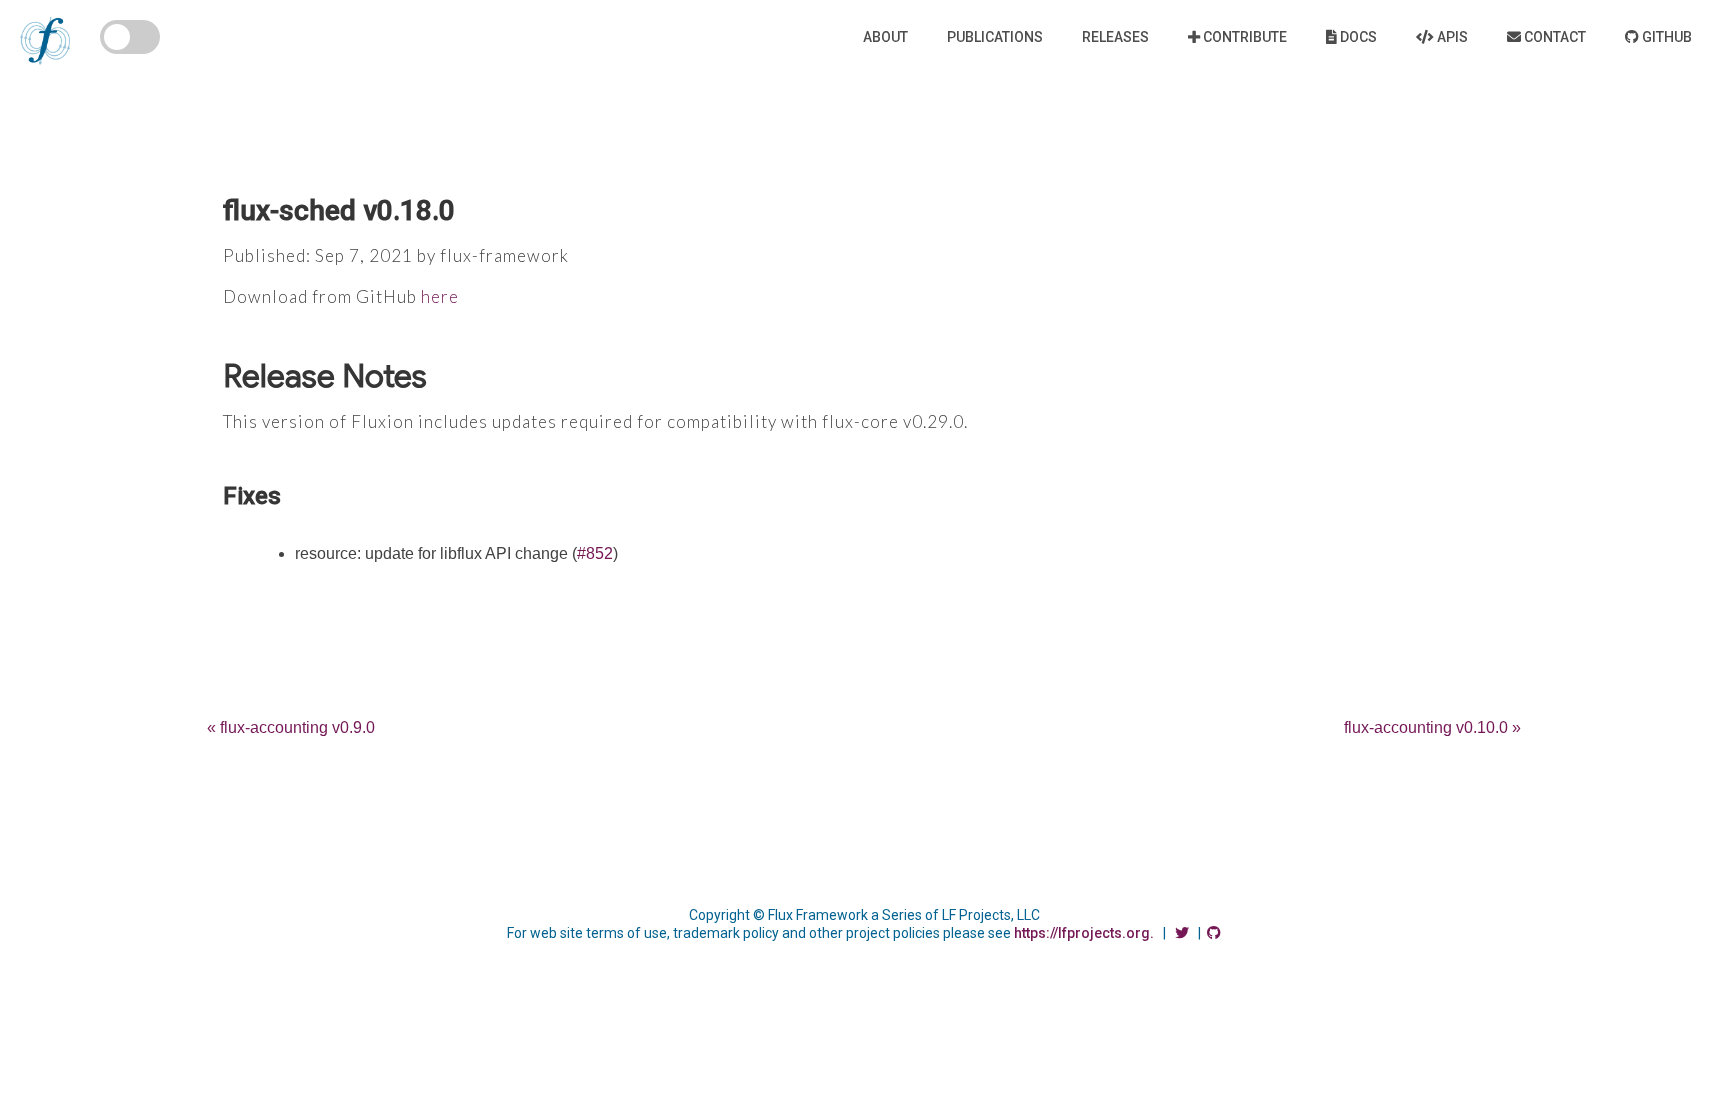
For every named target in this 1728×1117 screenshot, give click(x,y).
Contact (1553, 37)
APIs (1451, 37)
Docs (1357, 37)
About (885, 37)
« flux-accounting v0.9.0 (291, 727)
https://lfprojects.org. (1084, 933)
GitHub (1665, 37)
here (440, 296)
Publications (995, 37)
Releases (1115, 37)
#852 (595, 553)
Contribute (1243, 37)
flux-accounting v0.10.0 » (1432, 727)
